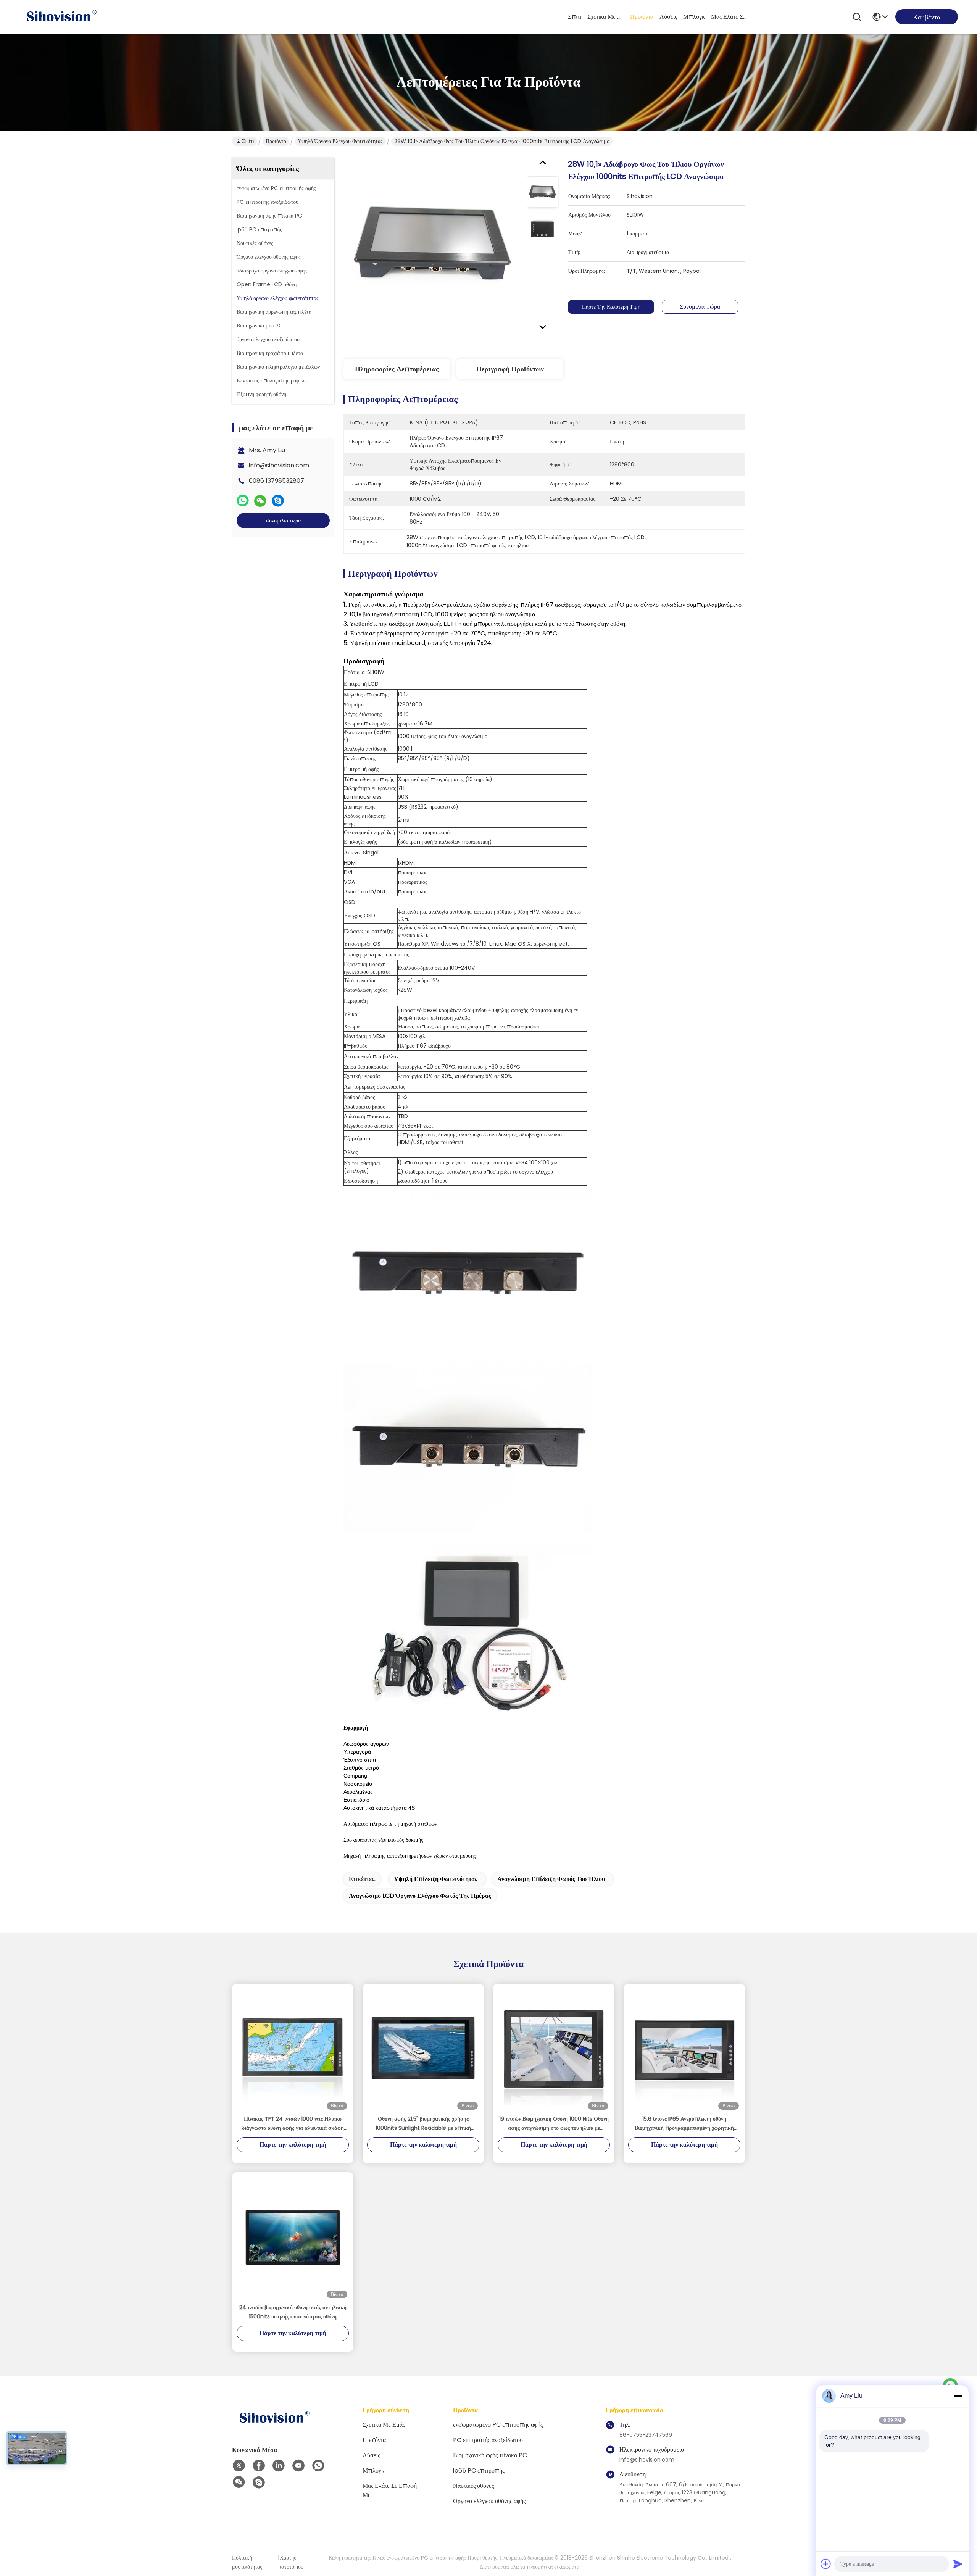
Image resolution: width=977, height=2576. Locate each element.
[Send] (958, 2564)
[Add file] (826, 2564)
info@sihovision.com (279, 465)
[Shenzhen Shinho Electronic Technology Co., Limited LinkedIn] (279, 2466)
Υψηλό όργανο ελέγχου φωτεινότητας (340, 141)
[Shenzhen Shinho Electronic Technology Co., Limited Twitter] (239, 2466)
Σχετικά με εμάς (606, 17)
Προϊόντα (642, 17)
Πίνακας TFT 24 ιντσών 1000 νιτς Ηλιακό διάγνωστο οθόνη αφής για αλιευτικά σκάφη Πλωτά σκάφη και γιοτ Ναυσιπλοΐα (293, 2124)
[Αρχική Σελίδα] (274, 2427)
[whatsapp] (243, 501)
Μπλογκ (694, 17)
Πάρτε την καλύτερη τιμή (611, 307)
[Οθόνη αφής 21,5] (423, 2049)
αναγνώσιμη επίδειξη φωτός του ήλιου (551, 1879)
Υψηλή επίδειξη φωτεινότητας (436, 1879)
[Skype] (278, 501)
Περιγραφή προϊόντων (510, 369)
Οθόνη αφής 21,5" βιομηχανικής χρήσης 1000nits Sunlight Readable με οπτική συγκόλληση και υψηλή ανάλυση (423, 2124)
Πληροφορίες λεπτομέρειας (397, 369)
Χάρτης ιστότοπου (292, 2562)
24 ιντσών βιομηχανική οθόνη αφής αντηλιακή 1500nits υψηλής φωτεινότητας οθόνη (293, 2312)
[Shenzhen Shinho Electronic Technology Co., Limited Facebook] (259, 2466)
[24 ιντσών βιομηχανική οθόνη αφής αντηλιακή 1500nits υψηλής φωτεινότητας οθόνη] (293, 2237)
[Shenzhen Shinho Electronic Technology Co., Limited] (61, 17)
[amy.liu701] (259, 2483)
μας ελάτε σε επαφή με (729, 17)
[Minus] (958, 2396)
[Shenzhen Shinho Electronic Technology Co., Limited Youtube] (298, 2466)
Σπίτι (575, 17)
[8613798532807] (318, 2466)
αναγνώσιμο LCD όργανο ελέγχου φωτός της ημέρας (420, 1896)
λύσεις (668, 17)
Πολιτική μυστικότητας (247, 2562)
